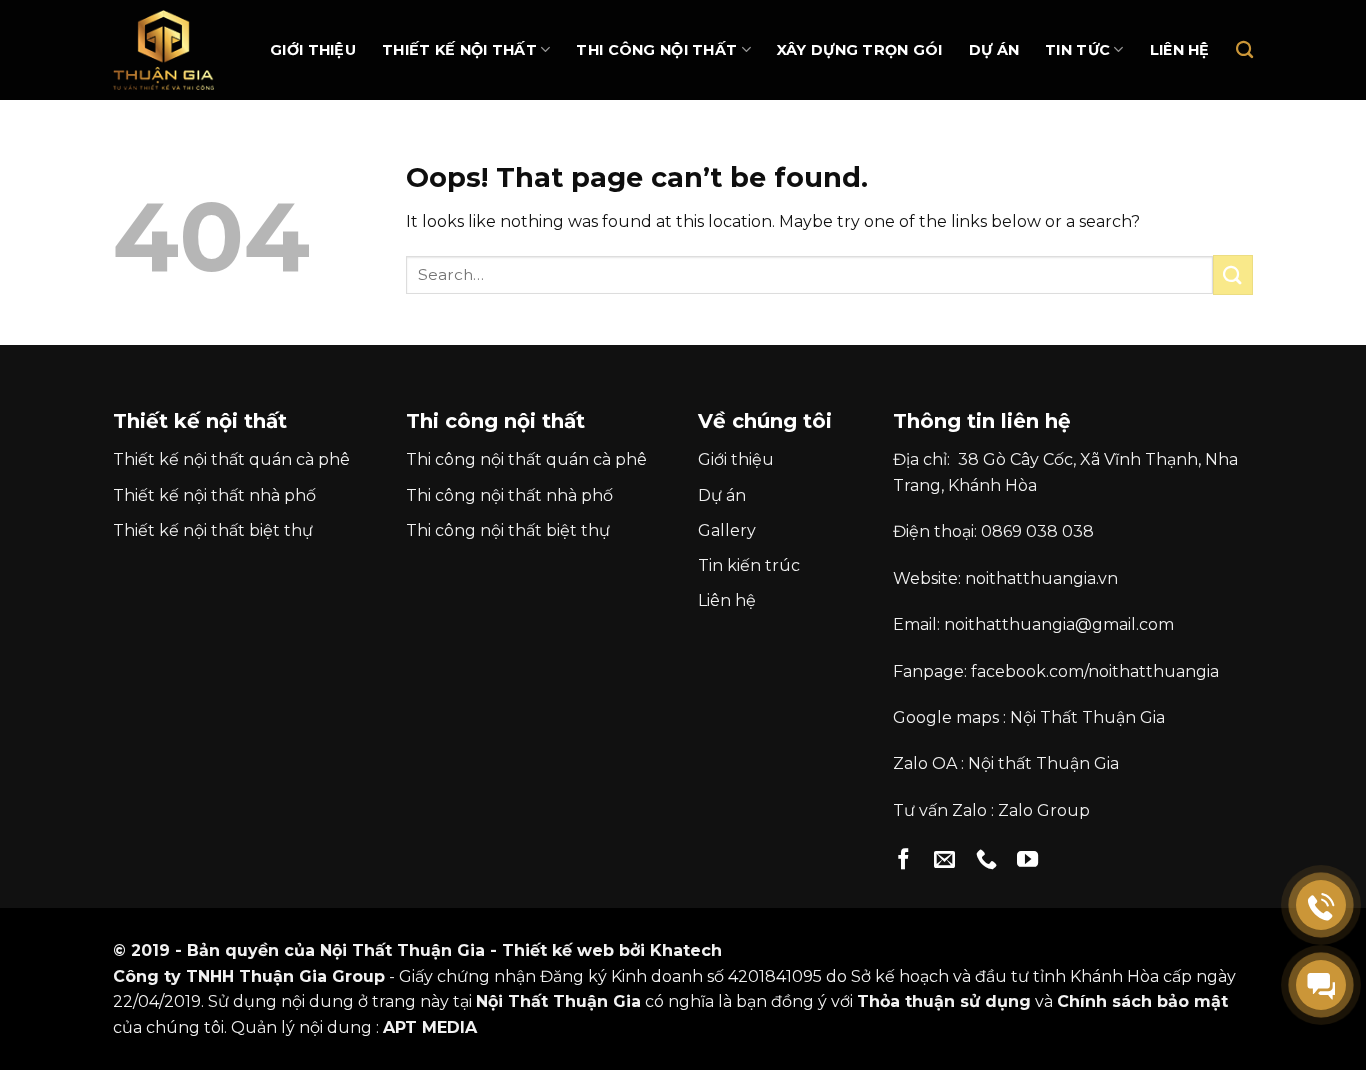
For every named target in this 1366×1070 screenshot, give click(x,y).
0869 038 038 (1037, 531)
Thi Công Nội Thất (656, 50)
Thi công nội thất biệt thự (508, 530)
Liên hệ (1180, 50)
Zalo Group (1044, 810)
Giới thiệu (313, 50)
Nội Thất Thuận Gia (1087, 717)
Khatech (686, 950)
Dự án (994, 50)
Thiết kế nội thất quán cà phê (231, 459)
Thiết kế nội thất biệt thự (213, 530)
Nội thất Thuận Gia (1043, 763)
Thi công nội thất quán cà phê (526, 459)
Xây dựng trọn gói (860, 50)
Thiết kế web (558, 950)
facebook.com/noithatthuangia (1095, 671)
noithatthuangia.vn (1041, 578)
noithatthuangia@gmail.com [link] (1059, 624)
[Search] (1244, 50)
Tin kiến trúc (749, 565)
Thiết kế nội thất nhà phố (214, 495)
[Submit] (1233, 274)
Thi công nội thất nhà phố (509, 495)
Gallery (727, 530)
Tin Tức (1077, 50)
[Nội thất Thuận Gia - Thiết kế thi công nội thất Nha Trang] (173, 50)
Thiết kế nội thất (459, 50)
